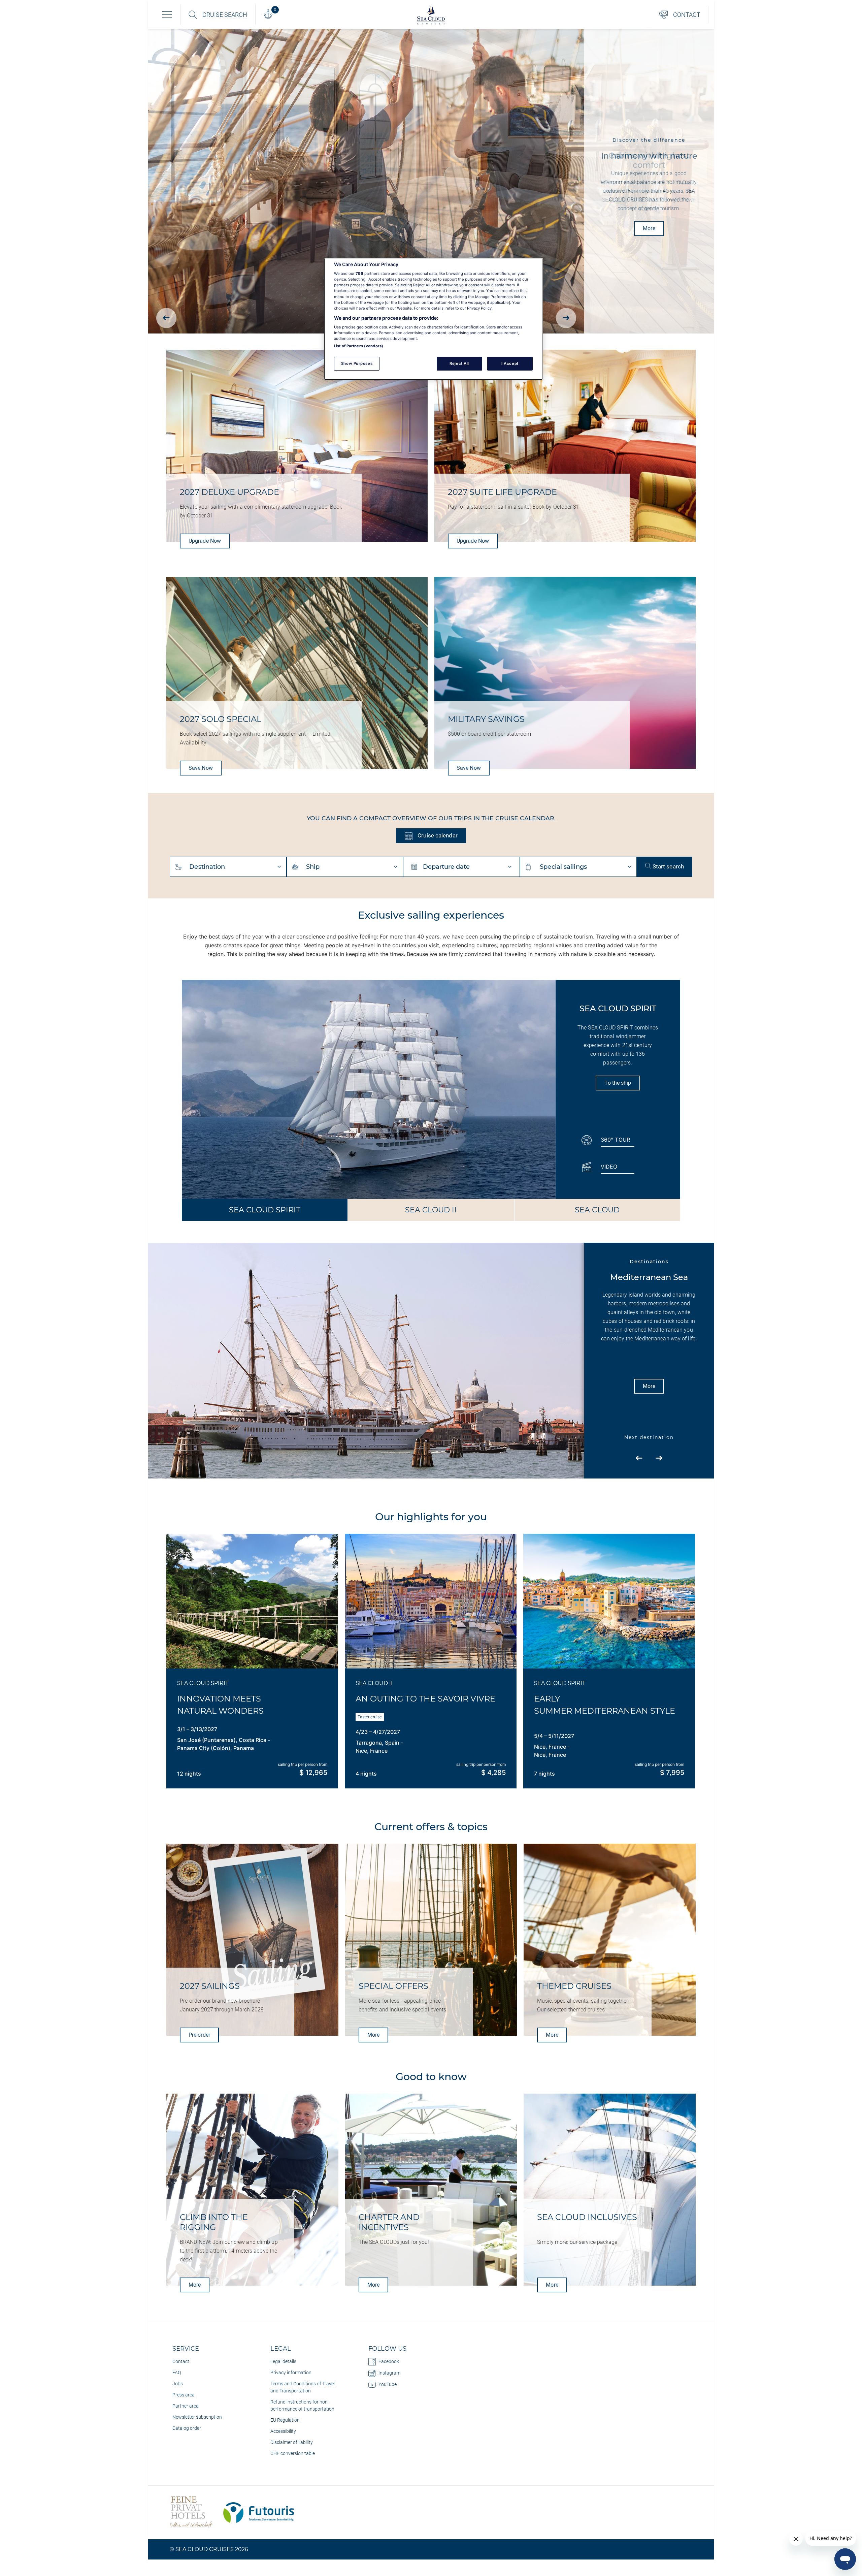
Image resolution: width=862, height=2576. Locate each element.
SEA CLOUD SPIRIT (265, 1210)
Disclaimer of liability (292, 2442)
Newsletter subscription (197, 2417)
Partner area (186, 2406)
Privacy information (291, 2373)
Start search (668, 866)
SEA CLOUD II (431, 1210)
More (649, 229)
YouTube (388, 2384)
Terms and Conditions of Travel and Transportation (303, 2387)
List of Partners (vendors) (359, 346)
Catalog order (187, 2428)
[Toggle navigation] (167, 14)
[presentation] (166, 318)
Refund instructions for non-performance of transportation (302, 2405)
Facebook (389, 2361)
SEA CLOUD (597, 1210)
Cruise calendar (437, 835)
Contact (181, 2361)
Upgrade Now (205, 541)
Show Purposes (357, 363)
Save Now (201, 768)
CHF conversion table (293, 2453)
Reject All (459, 363)
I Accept (510, 363)
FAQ (177, 2373)
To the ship (618, 1083)
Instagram (389, 2373)
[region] (433, 319)
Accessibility (283, 2431)
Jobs (178, 2384)
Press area (184, 2395)
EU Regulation (285, 2420)
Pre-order (199, 2035)
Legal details (283, 2361)
